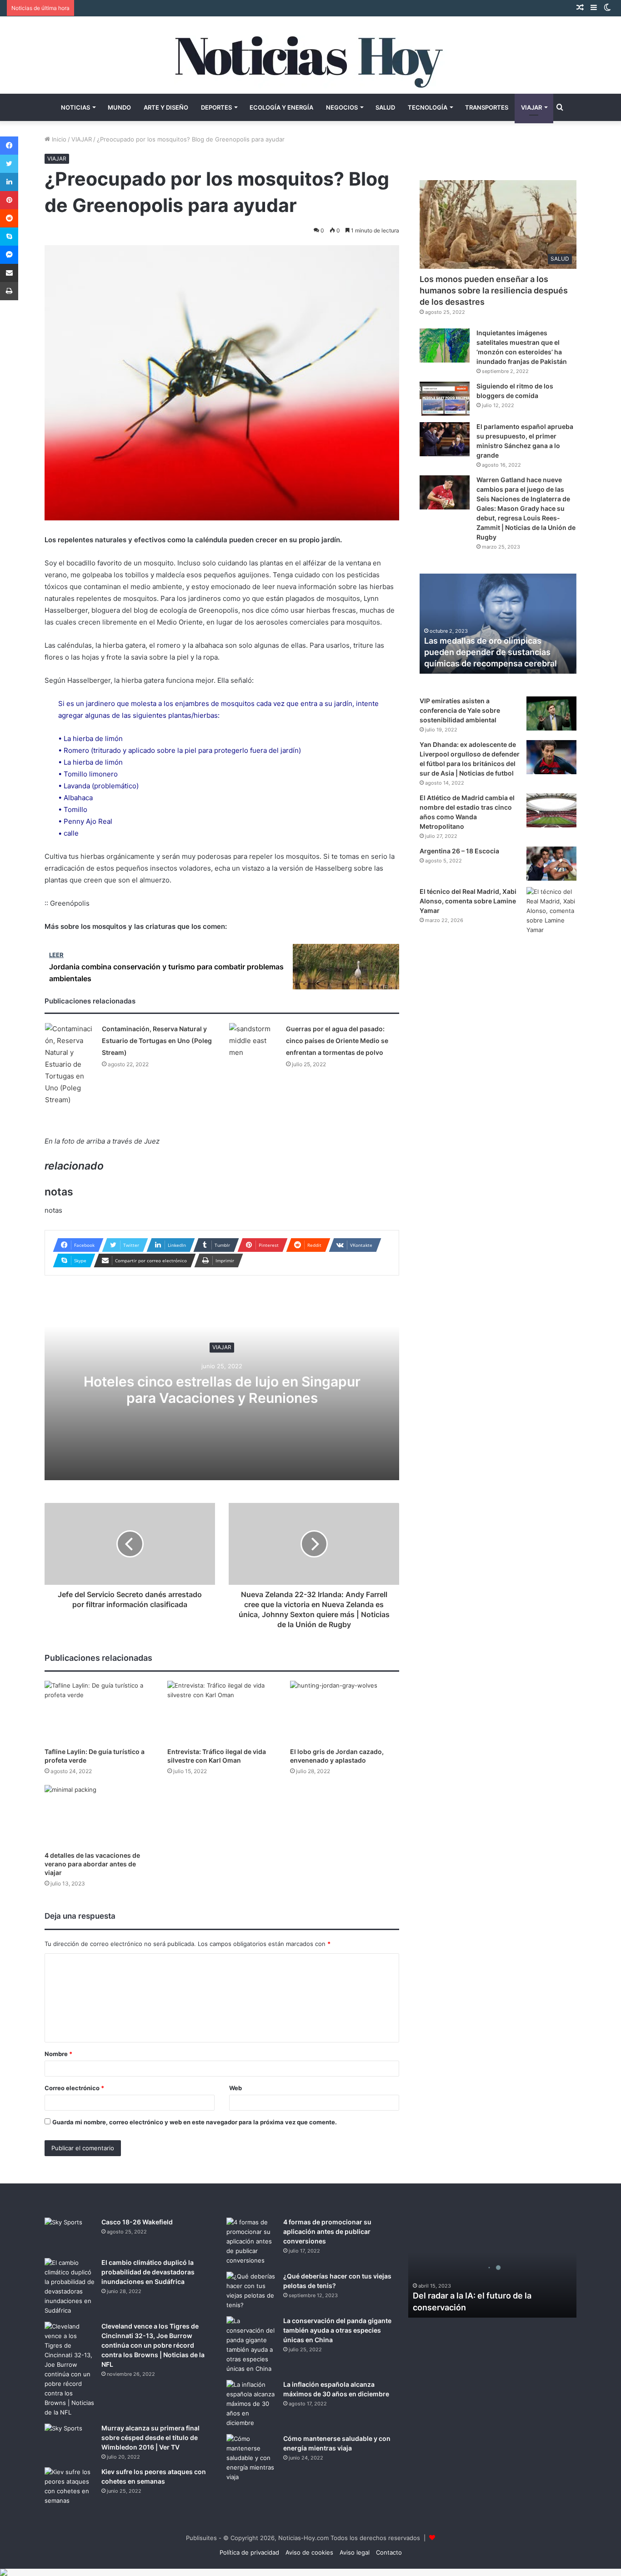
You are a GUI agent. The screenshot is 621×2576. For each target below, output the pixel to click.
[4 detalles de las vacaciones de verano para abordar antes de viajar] (99, 1816)
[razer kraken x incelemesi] (310, 2572)
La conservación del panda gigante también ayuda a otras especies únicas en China (337, 2330)
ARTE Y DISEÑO (166, 107)
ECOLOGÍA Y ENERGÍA (281, 107)
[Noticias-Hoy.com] (310, 55)
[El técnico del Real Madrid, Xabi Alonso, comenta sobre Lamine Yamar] (551, 911)
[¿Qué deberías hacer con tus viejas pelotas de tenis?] (251, 2291)
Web (235, 2088)
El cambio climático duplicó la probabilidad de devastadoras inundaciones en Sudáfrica (148, 2272)
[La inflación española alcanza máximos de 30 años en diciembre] (251, 2404)
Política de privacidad (249, 2552)
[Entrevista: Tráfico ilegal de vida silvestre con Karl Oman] (222, 1711)
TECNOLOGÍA (428, 107)
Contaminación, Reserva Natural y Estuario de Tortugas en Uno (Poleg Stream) (157, 1041)
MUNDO (119, 107)
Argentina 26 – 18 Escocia (459, 851)
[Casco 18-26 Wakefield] (70, 2235)
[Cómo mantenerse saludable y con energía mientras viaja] (251, 2458)
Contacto (389, 2552)
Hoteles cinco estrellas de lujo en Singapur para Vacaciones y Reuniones (222, 1390)
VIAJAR (531, 107)
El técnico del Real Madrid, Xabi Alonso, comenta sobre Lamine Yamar (468, 901)
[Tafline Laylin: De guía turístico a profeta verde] (99, 1711)
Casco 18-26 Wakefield (137, 2222)
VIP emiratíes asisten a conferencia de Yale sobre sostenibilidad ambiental (460, 710)
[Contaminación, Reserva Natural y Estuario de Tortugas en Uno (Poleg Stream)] (70, 1064)
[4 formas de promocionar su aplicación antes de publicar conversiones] (251, 2241)
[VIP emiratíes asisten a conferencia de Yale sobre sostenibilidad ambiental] (551, 713)
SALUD (385, 107)
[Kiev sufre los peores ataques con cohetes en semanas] (70, 2486)
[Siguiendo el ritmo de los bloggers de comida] (445, 399)
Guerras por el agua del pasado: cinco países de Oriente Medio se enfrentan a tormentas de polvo (337, 1041)
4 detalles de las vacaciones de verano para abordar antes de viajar (92, 1864)
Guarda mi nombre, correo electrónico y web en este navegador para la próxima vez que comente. (195, 2122)
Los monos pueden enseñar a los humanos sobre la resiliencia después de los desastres (494, 290)
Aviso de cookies (309, 2552)
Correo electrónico (74, 2088)
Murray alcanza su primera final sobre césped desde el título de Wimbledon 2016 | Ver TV (150, 2437)
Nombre (58, 2054)
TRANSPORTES (487, 107)
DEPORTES (216, 107)
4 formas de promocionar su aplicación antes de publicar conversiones (327, 2231)
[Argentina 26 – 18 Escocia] (551, 864)
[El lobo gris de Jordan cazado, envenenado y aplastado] (345, 1711)
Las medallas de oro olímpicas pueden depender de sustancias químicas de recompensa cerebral (491, 652)
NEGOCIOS (342, 107)
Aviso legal (355, 2552)
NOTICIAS (75, 107)
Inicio (58, 139)
